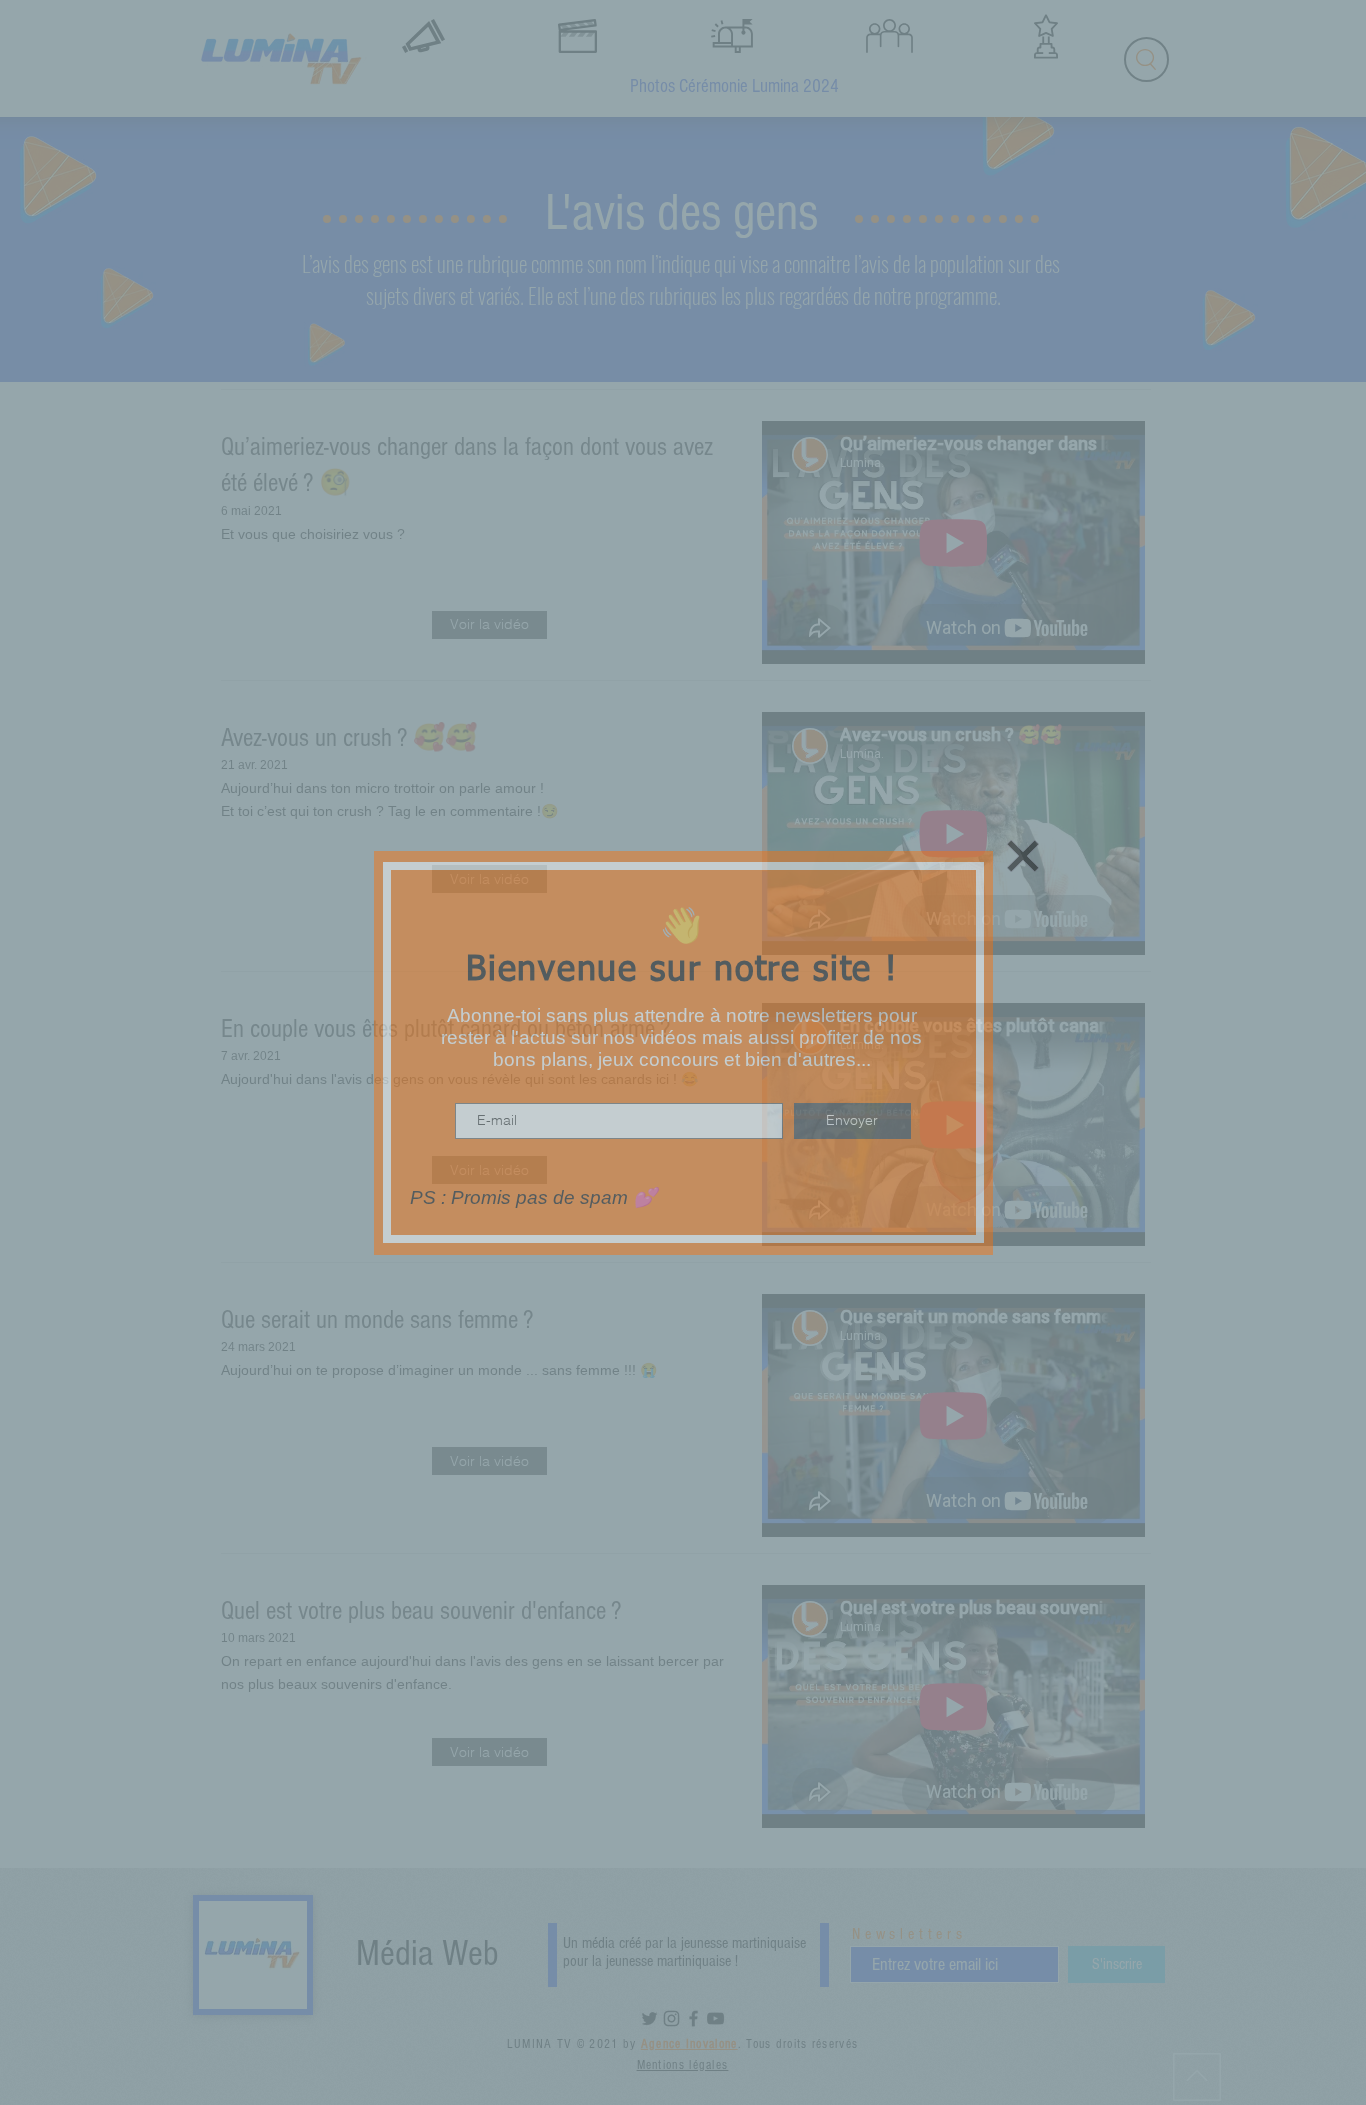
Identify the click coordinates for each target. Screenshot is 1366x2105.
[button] (1023, 856)
